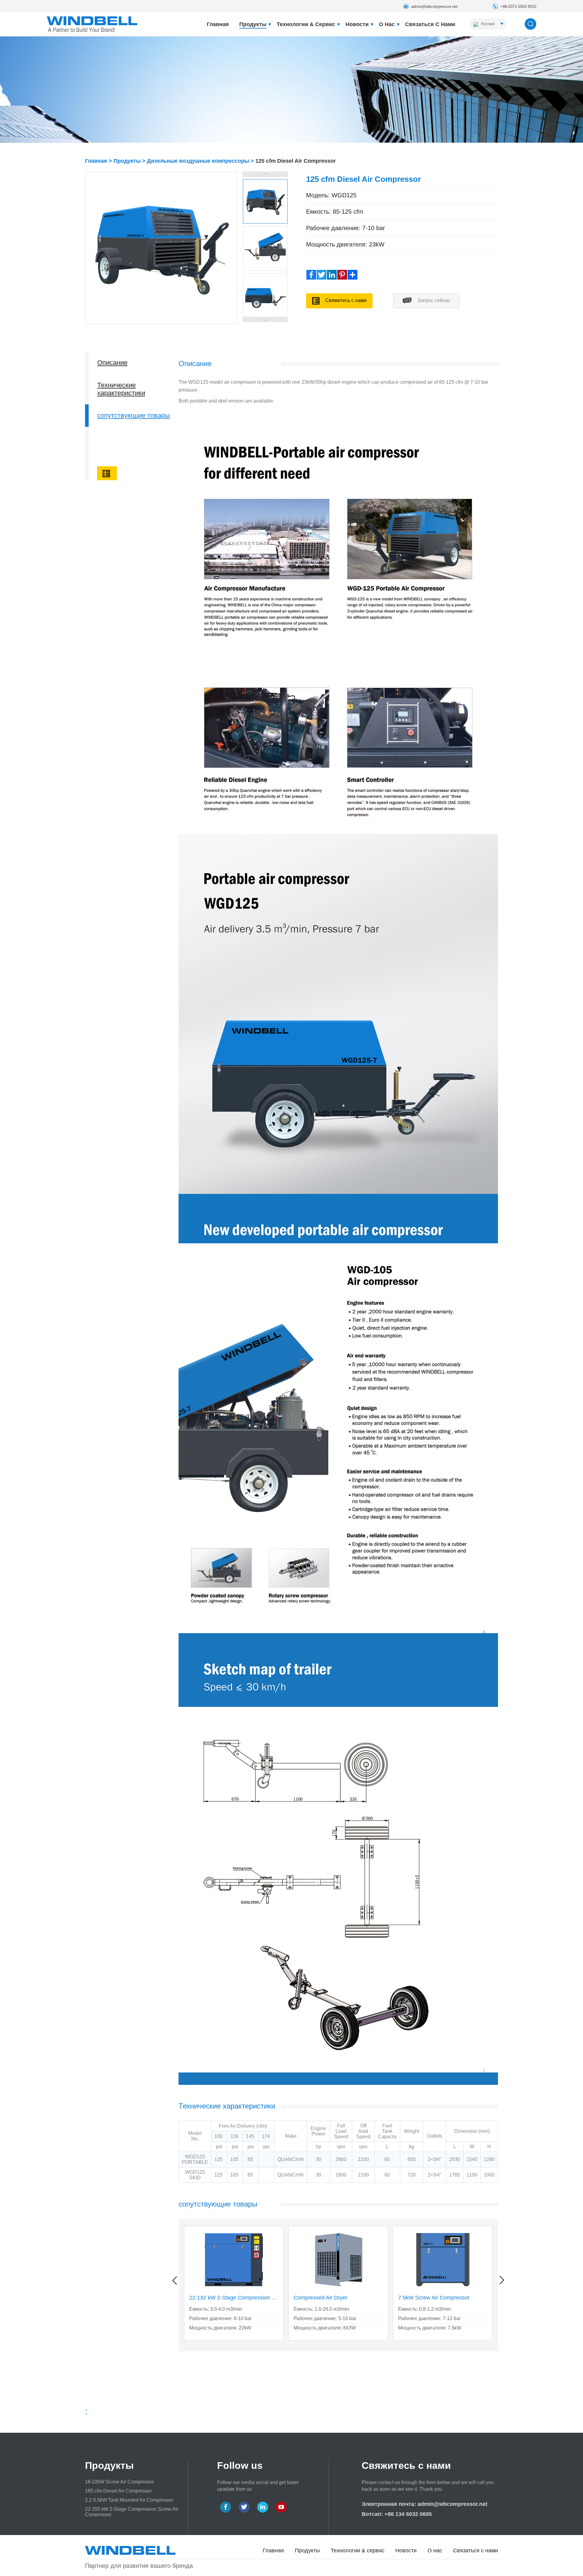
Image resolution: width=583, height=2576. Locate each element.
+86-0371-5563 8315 (518, 7)
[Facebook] (311, 275)
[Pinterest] (342, 275)
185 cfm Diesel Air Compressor (118, 2491)
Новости (357, 24)
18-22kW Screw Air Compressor (119, 2482)
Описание (112, 363)
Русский (487, 24)
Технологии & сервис (306, 24)
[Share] (353, 275)
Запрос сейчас (433, 300)
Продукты (253, 24)
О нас (387, 24)
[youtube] (281, 2507)
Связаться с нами (430, 24)
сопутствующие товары (133, 415)
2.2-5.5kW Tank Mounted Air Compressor (129, 2500)
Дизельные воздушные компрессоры (198, 161)
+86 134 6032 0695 (408, 2514)
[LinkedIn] (332, 275)
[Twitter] (322, 275)
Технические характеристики (121, 389)
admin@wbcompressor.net (434, 7)
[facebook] (226, 2507)
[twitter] (244, 2507)
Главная (218, 24)
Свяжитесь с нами (345, 300)
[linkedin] (263, 2507)
